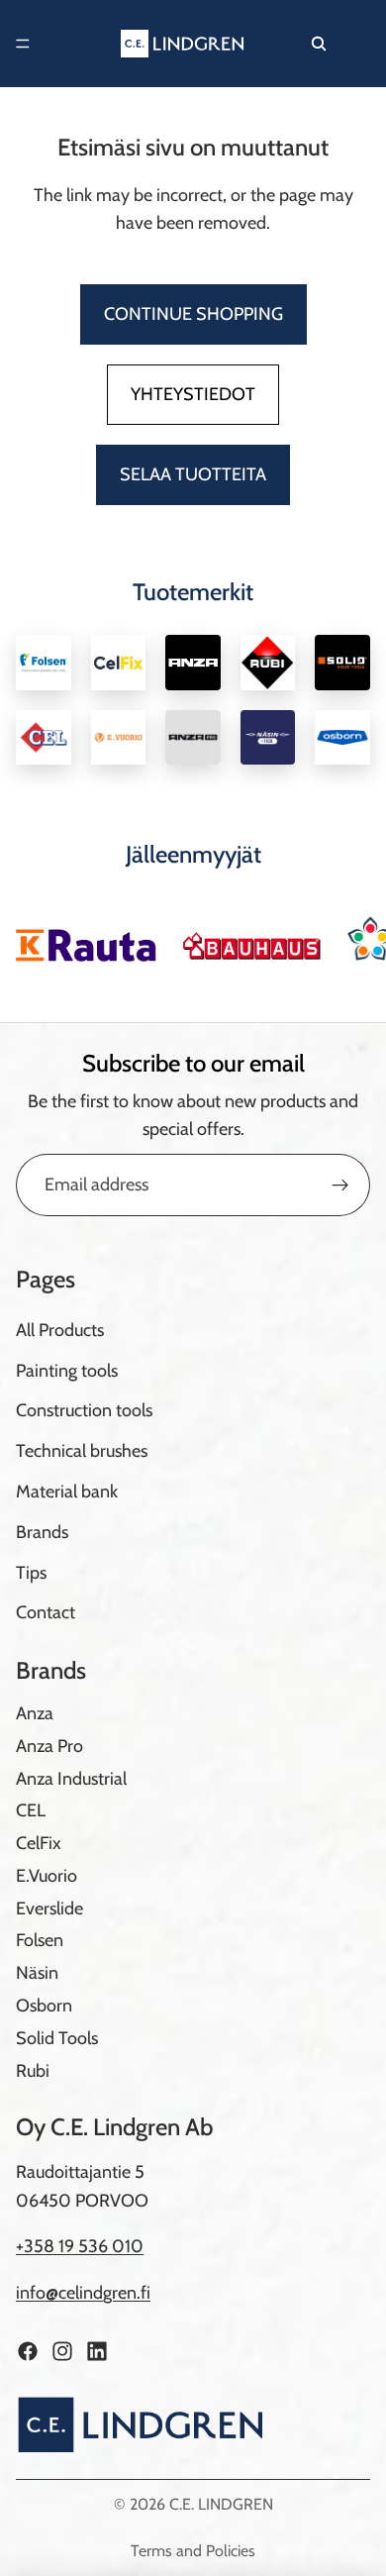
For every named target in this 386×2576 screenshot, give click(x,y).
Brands (42, 1532)
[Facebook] (28, 2351)
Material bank (67, 1492)
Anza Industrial (71, 1779)
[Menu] (23, 44)
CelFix (39, 1843)
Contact (46, 1612)
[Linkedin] (97, 2351)
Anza (35, 1713)
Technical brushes (82, 1451)
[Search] (319, 44)
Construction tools (84, 1410)
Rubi (33, 2071)
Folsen (40, 1941)
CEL (31, 1810)
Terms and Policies (193, 2551)
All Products (60, 1330)
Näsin (37, 1973)
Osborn (44, 2006)
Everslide (49, 1908)
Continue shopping (193, 314)
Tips (31, 1573)
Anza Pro (49, 1746)
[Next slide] (348, 938)
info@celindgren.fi (83, 2293)
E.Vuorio (47, 1876)
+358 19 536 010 (80, 2247)
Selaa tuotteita (193, 474)
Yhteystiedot (193, 394)
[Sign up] (340, 1185)
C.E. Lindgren (221, 2504)
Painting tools (67, 1371)
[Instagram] (62, 2351)
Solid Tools (57, 2038)
